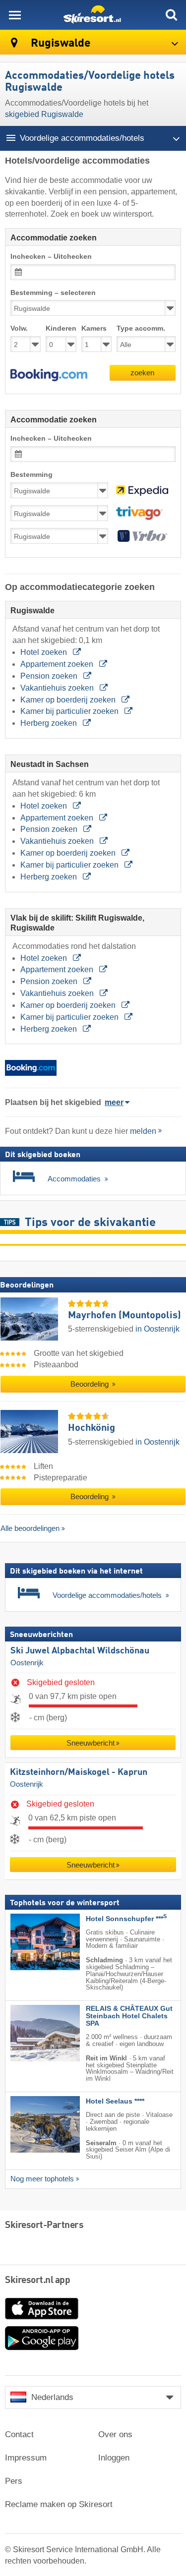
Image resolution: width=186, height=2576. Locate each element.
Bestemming (31, 475)
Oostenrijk (27, 1662)
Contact (19, 2434)
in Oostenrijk (157, 1329)
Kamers (94, 328)
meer (114, 1102)
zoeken (142, 373)
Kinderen (61, 328)
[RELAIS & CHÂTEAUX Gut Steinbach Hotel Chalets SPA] (30, 2033)
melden (143, 1131)
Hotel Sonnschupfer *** (126, 1918)
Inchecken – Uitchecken (51, 257)
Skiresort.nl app (37, 2281)
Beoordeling (91, 1384)
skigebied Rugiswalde (44, 114)
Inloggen (114, 2458)
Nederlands (52, 2397)
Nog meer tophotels (42, 2179)
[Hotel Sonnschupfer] (30, 1941)
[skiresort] (93, 15)
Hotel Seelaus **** (115, 2101)
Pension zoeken (50, 676)
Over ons (115, 2434)
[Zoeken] (171, 15)
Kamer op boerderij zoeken (69, 700)
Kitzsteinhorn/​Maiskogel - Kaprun (79, 1772)
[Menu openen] (15, 15)
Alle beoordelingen (30, 1528)
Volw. (19, 328)
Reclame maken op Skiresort (59, 2504)
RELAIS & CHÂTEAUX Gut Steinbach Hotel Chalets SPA (129, 2016)
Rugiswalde (60, 43)
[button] (49, 375)
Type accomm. (141, 328)
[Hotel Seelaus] (30, 2124)
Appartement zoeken (58, 664)
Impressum (26, 2458)
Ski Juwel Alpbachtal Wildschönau (80, 1650)
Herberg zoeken (50, 723)
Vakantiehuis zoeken (58, 688)
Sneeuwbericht (91, 1743)
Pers (14, 2481)
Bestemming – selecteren (53, 293)
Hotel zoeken (45, 652)
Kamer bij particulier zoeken (70, 711)
